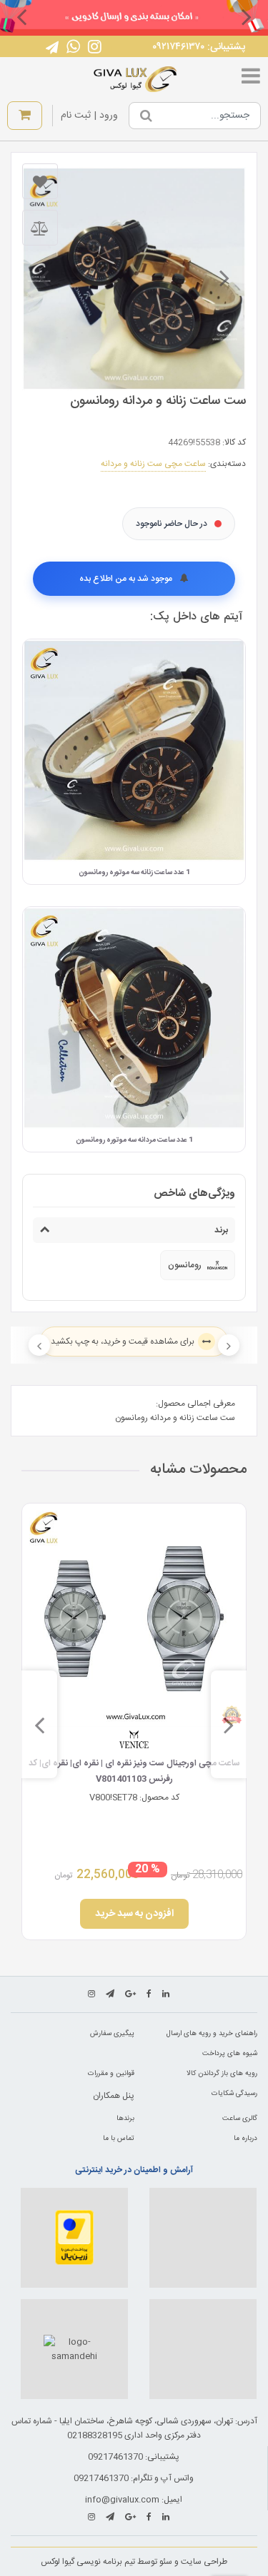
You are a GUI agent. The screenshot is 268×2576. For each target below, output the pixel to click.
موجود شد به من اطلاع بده (127, 579)
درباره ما (245, 2139)
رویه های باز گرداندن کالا (222, 2074)
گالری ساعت (240, 2119)
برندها (125, 2119)
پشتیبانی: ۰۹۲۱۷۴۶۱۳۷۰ (199, 47)
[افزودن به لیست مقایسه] (40, 228)
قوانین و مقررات (111, 2074)
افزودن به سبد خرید (134, 1914)
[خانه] (135, 79)
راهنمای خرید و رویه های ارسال (212, 2034)
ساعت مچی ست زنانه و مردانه (153, 464)
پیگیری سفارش (112, 2034)
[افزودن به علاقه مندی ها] (40, 181)
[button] (247, 16)
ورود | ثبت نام (89, 116)
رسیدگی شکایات (234, 2094)
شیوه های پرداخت (230, 2054)
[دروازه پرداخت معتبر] (74, 2238)
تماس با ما (119, 2139)
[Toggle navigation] (251, 79)
